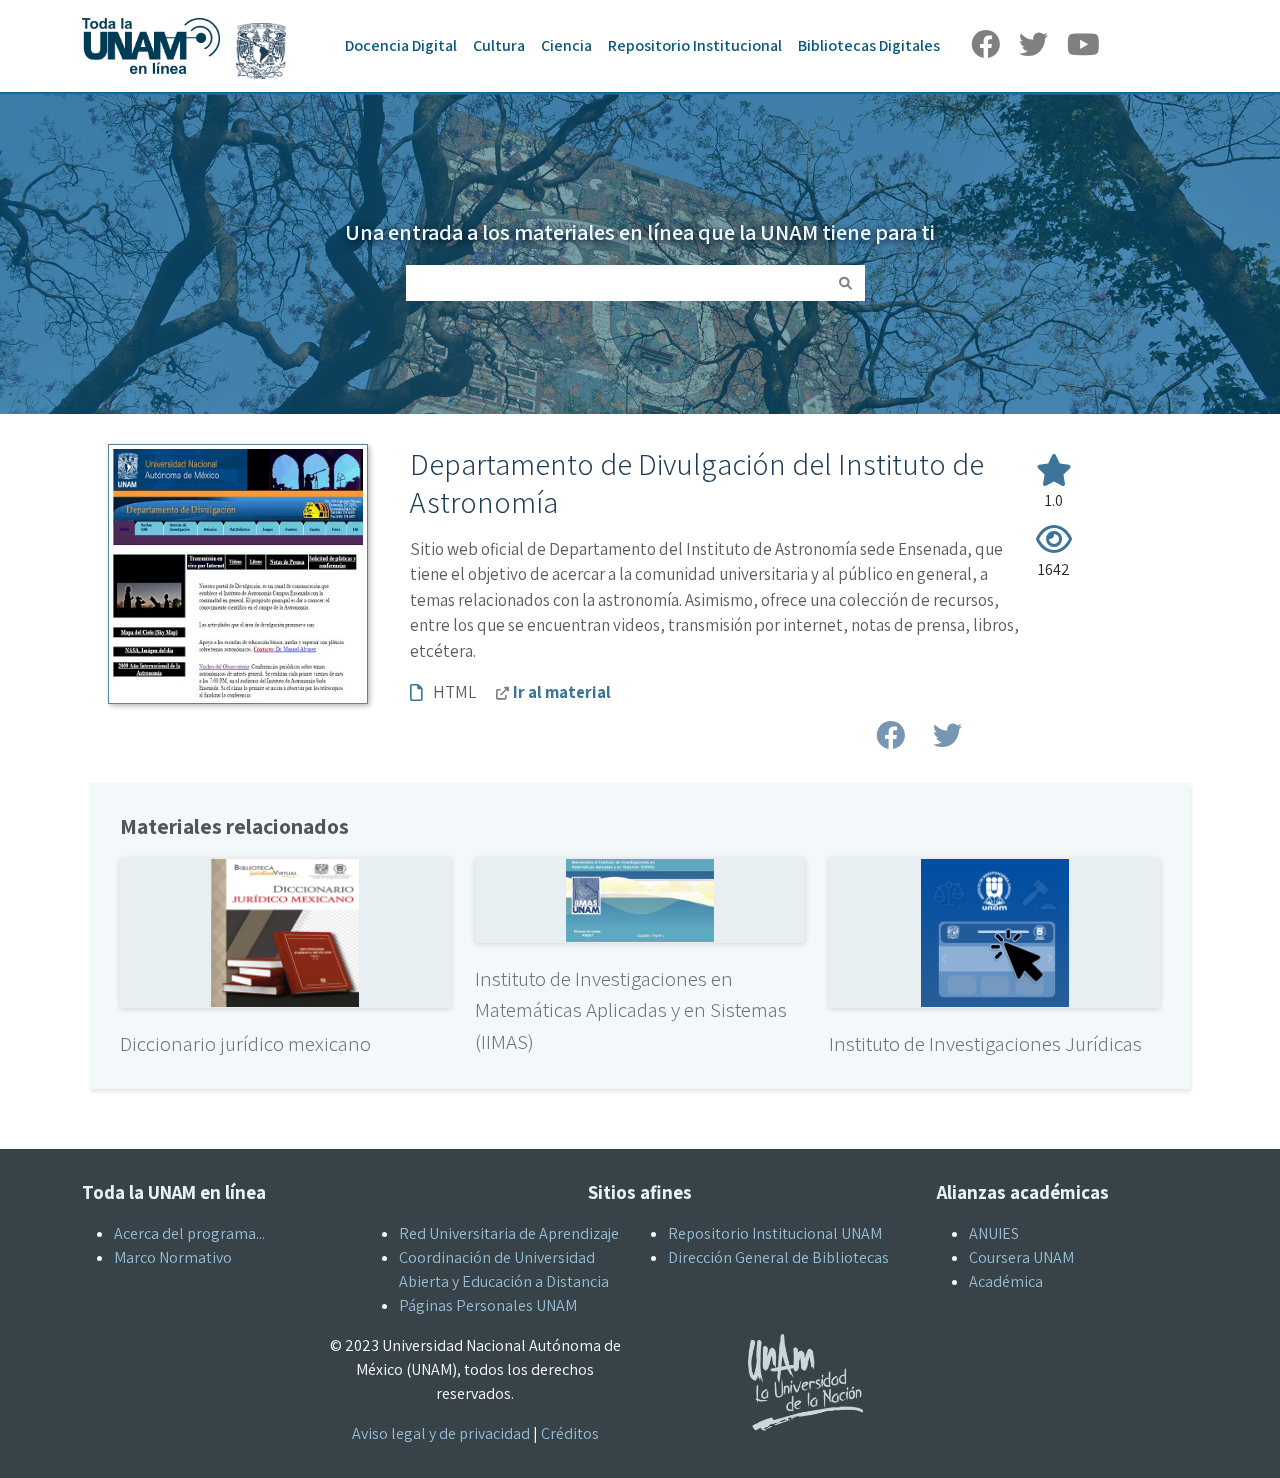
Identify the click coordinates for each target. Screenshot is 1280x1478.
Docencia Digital (401, 45)
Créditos (570, 1433)
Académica (1006, 1281)
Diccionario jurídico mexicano (245, 1043)
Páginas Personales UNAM (488, 1305)
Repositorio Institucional (695, 45)
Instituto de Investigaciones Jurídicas (985, 1043)
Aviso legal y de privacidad (441, 1433)
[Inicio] (193, 18)
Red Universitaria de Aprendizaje (509, 1233)
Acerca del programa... (189, 1233)
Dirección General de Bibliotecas (778, 1257)
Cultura (499, 45)
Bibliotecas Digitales (869, 45)
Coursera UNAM (1021, 1257)
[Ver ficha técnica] (285, 931)
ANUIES (994, 1233)
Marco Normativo (173, 1257)
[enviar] (846, 283)
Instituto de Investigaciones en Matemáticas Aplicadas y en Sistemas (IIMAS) (631, 1010)
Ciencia (566, 45)
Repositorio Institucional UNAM (775, 1233)
